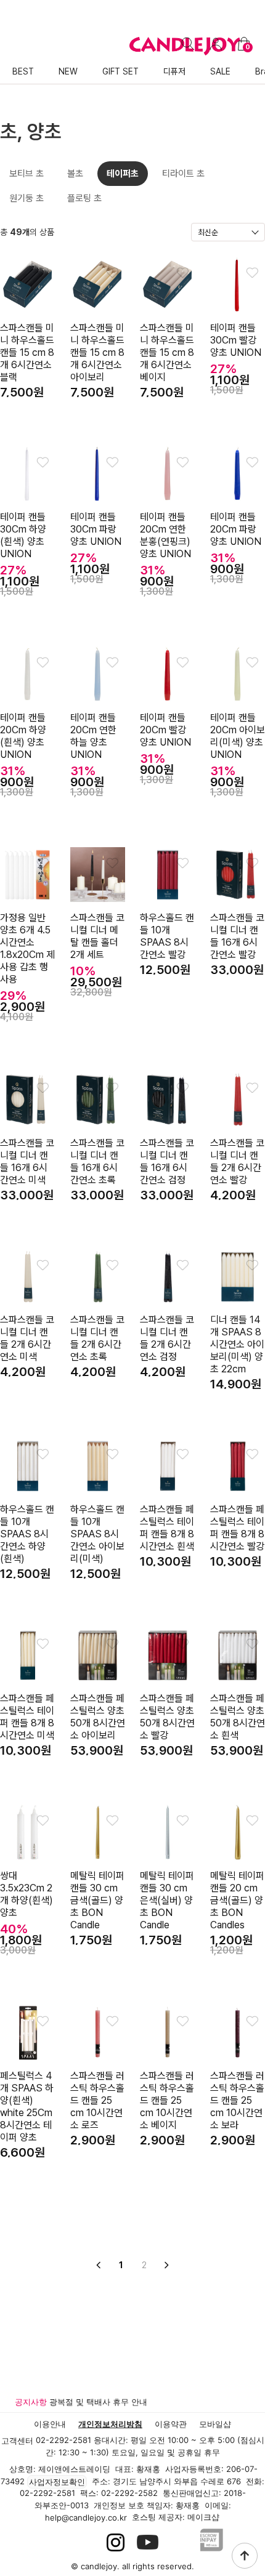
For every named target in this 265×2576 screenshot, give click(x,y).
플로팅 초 (84, 198)
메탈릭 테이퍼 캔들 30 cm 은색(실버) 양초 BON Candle (167, 1900)
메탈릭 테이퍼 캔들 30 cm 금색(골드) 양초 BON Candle (97, 1900)
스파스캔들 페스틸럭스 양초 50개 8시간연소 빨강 (167, 1717)
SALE (220, 71)
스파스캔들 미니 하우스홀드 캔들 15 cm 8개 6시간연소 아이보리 (97, 352)
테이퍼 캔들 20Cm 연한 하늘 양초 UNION (93, 736)
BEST (23, 71)
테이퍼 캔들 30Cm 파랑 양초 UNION (96, 529)
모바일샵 (215, 2424)
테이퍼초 (123, 174)
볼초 (75, 174)
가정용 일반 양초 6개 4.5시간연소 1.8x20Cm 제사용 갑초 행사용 (27, 948)
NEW (68, 71)
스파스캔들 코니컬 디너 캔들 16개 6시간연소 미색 (27, 1161)
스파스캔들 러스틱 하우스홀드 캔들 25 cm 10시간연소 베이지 (167, 2100)
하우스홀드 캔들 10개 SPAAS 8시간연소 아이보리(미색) (97, 1534)
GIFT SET (120, 71)
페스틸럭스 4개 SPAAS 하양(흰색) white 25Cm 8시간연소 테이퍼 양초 (27, 2107)
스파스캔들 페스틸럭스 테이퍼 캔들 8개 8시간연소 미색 (27, 1717)
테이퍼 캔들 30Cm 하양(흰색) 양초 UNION (23, 535)
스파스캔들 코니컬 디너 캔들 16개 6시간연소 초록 (97, 1161)
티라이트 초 (183, 174)
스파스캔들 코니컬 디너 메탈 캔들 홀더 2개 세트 (97, 936)
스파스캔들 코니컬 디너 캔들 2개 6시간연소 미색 (27, 1338)
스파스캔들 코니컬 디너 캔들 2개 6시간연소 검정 (167, 1338)
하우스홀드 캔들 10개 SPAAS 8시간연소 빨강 (167, 936)
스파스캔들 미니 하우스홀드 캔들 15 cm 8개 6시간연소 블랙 (27, 352)
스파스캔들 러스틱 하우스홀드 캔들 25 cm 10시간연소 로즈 (97, 2100)
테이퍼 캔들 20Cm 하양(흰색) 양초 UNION (23, 736)
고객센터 (17, 2441)
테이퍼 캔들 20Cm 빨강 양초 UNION (165, 730)
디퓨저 (174, 71)
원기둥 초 (26, 198)
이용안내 (50, 2424)
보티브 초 (26, 174)
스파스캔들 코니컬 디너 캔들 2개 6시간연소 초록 (97, 1338)
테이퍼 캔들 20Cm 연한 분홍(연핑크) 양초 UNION (165, 535)
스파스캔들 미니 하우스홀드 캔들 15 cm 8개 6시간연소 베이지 (167, 352)
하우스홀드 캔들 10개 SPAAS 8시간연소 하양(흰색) (27, 1534)
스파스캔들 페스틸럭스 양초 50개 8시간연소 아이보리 (98, 1717)
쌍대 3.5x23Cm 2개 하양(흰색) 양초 (26, 1894)
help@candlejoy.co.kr (86, 2518)
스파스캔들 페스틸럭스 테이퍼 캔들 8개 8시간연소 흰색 (167, 1528)
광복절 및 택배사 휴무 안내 (98, 2402)
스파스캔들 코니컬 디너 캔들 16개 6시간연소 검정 (167, 1161)
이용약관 (171, 2424)
